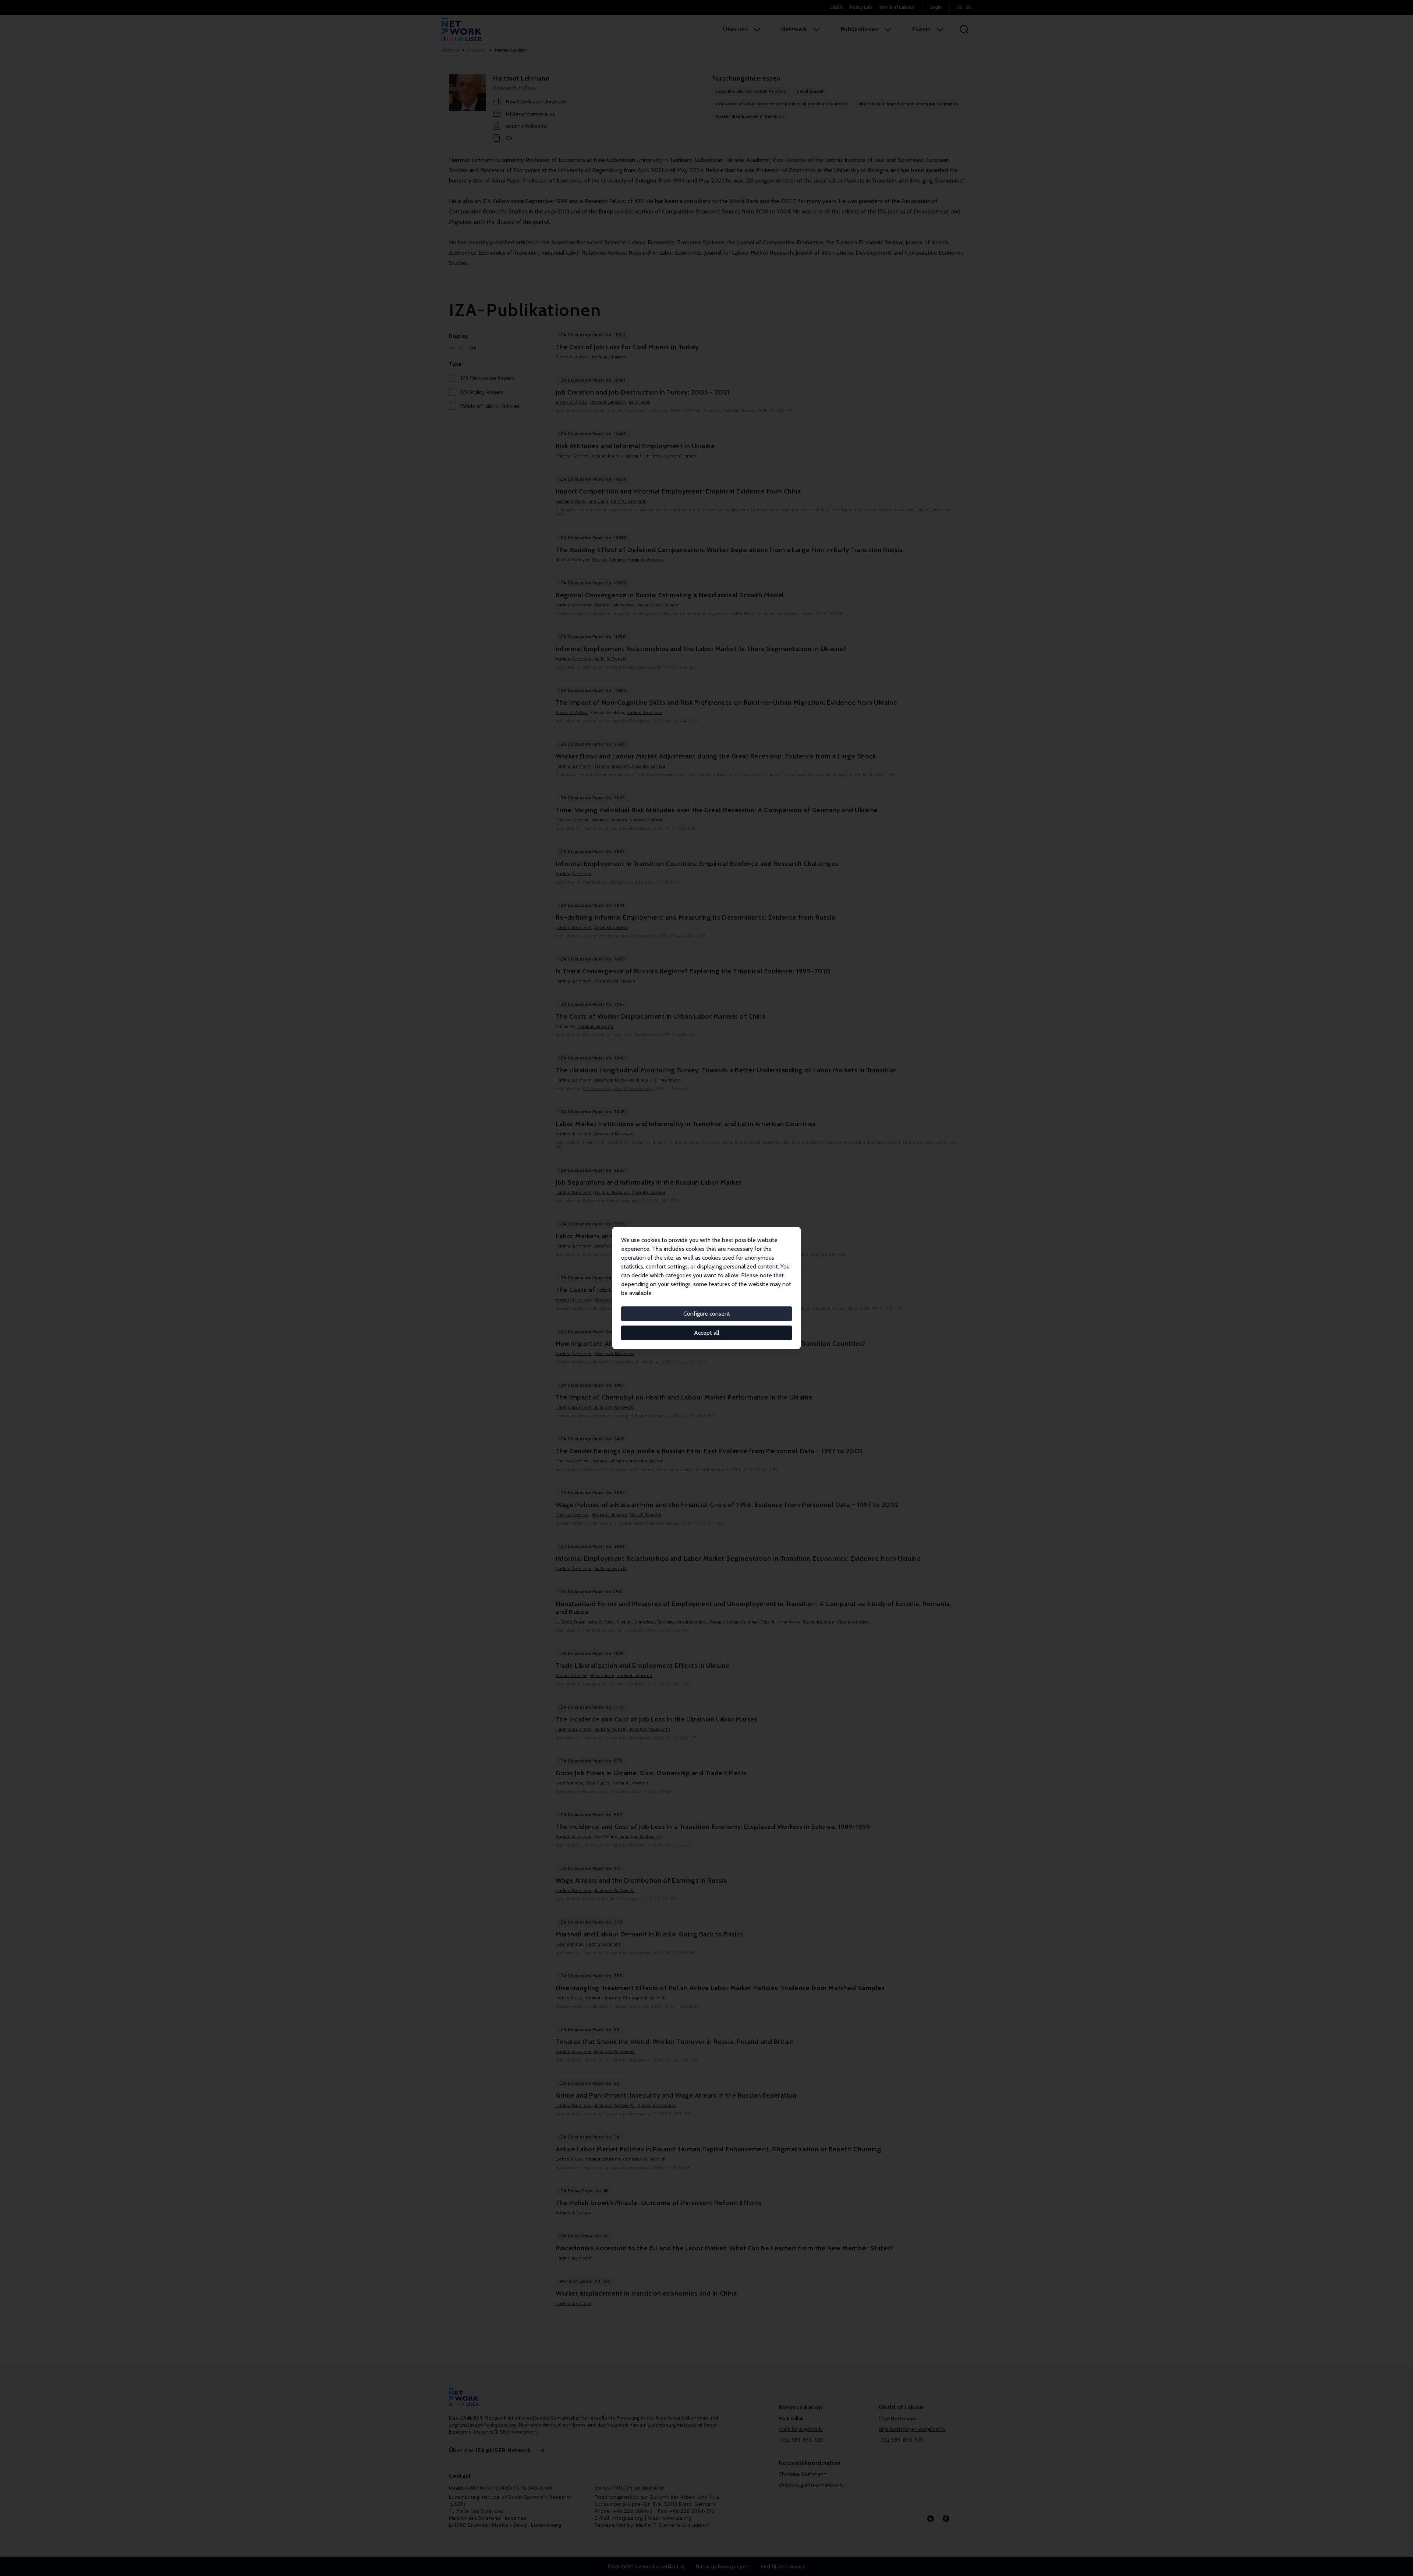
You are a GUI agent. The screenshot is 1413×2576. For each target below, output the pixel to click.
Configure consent (707, 1314)
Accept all (707, 1333)
